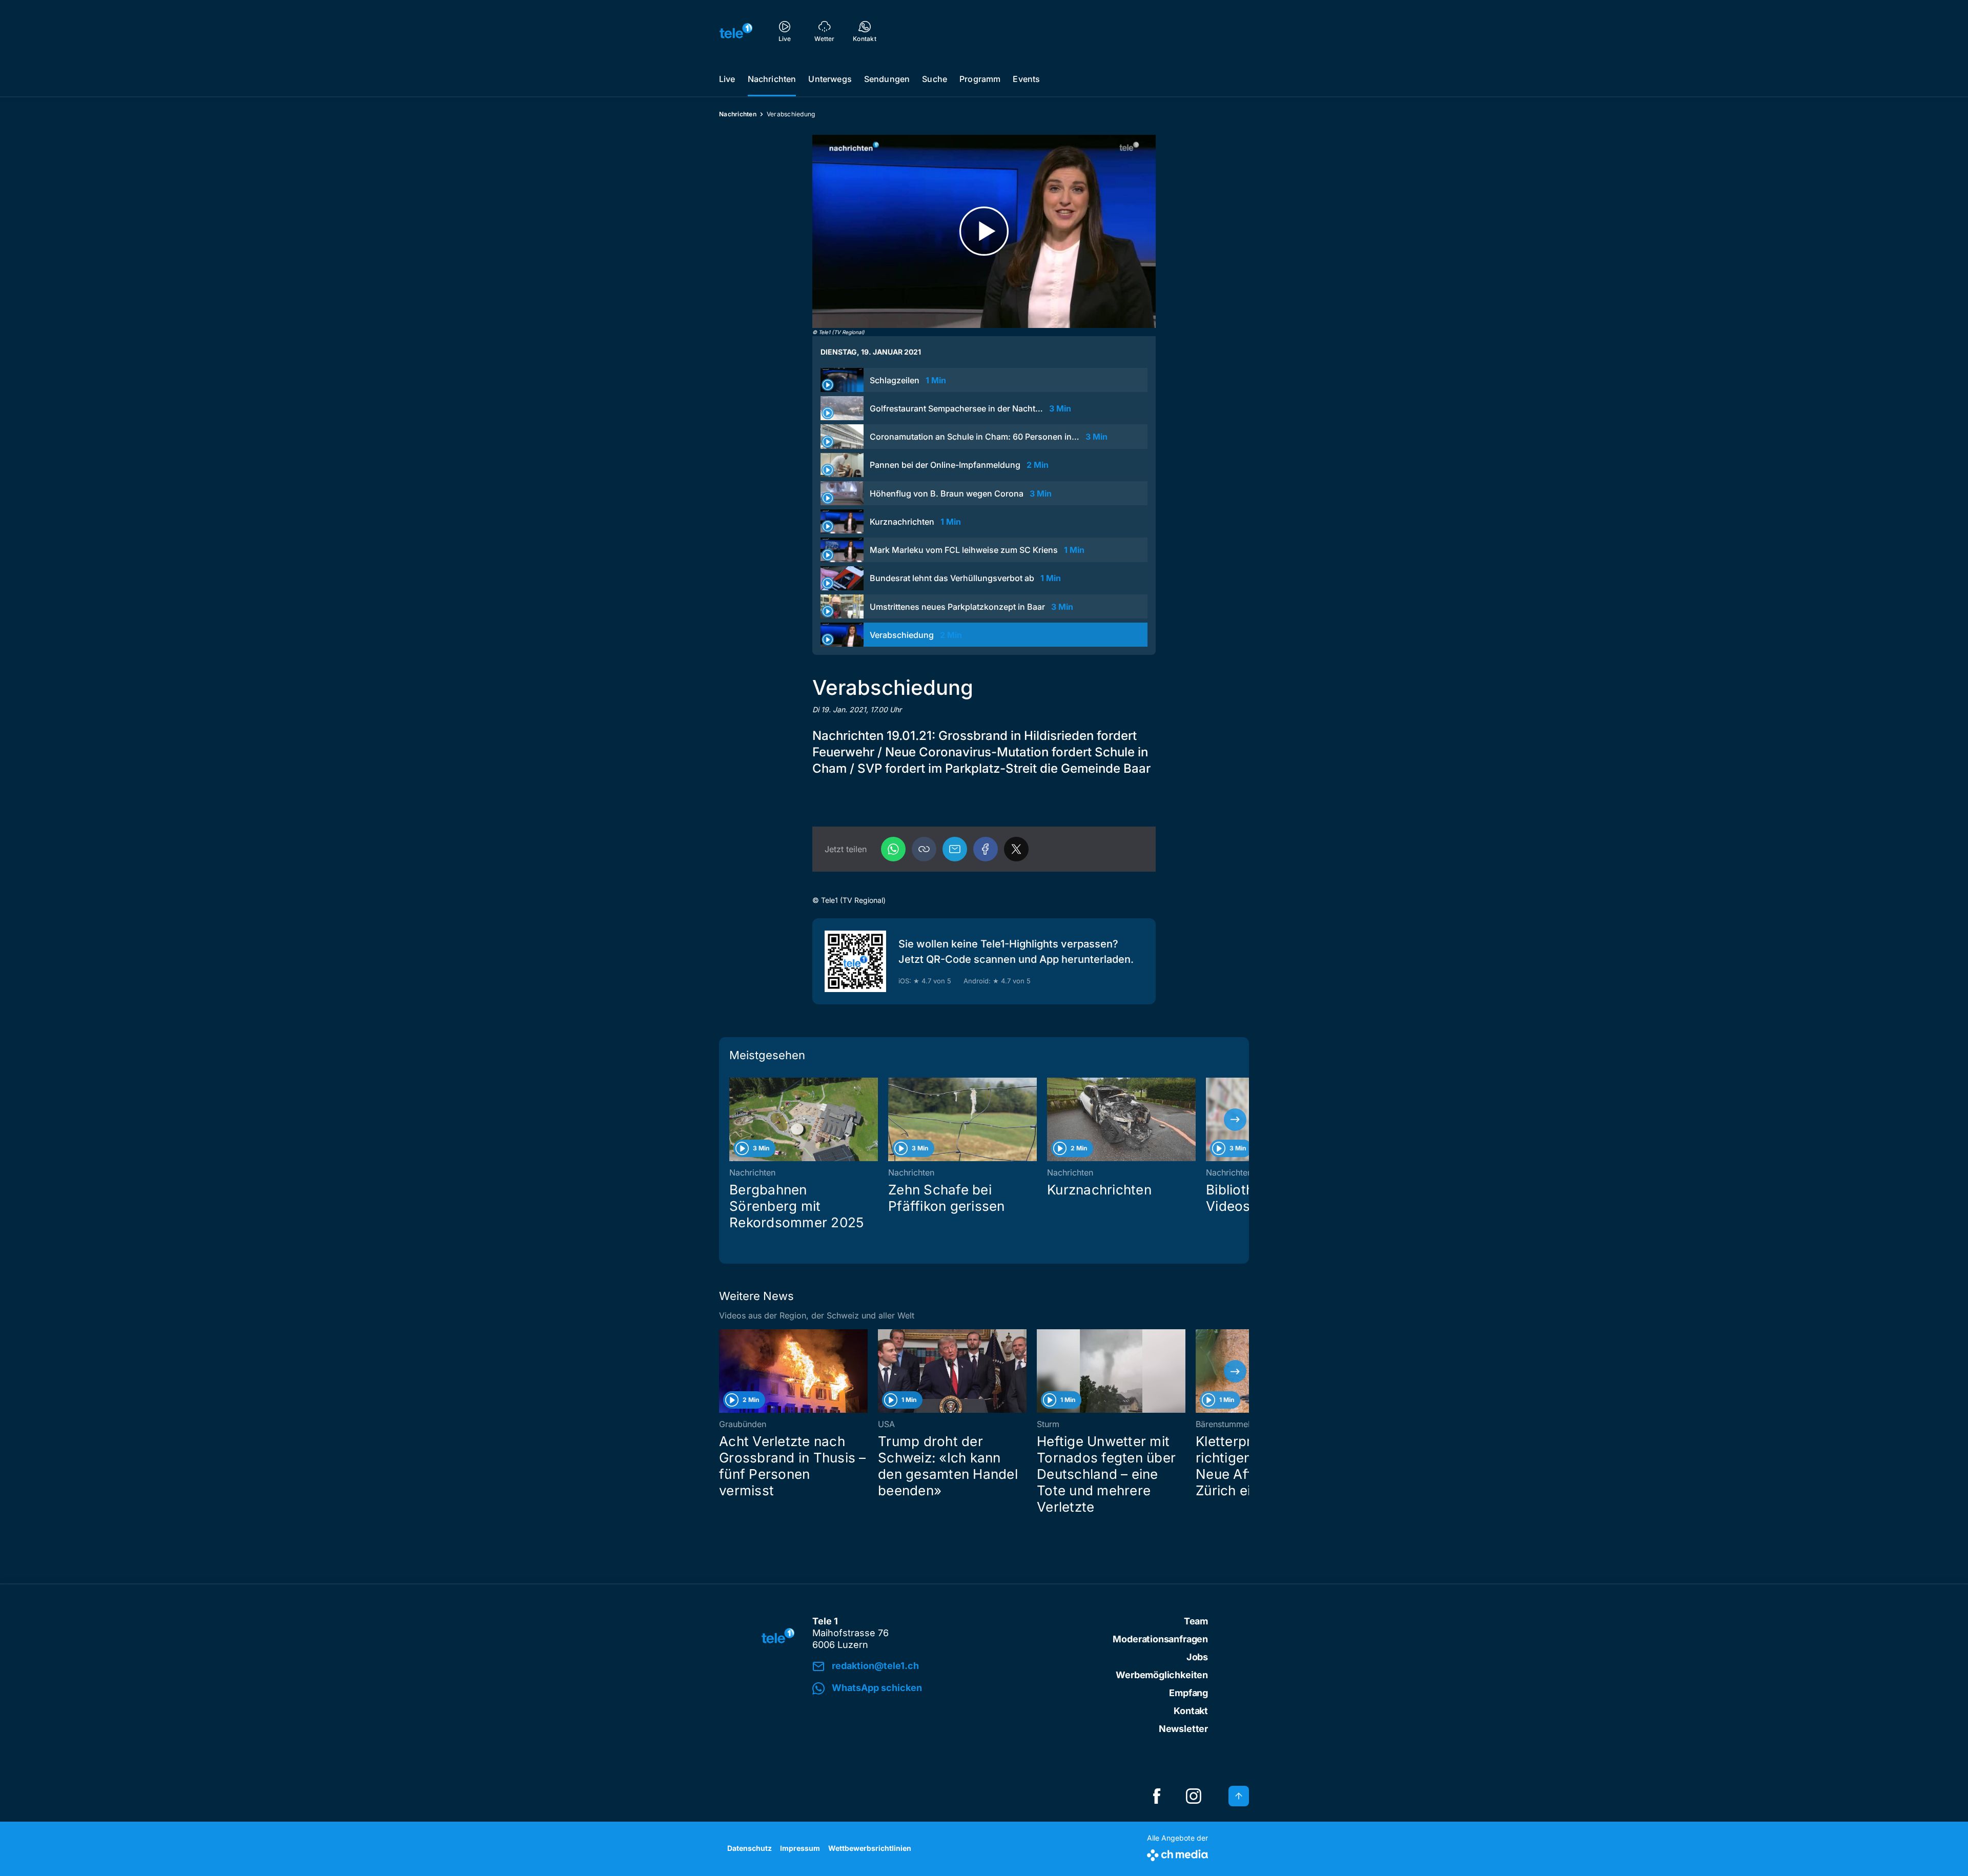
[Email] (955, 849)
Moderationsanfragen (1160, 1639)
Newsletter (1183, 1729)
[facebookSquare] (1157, 1796)
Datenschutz (750, 1848)
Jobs (1197, 1657)
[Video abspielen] (984, 231)
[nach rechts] (1235, 1120)
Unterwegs (830, 79)
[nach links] (733, 1120)
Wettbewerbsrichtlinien (870, 1848)
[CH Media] (1177, 1853)
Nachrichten (772, 79)
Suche (935, 79)
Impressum (800, 1848)
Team (1196, 1621)
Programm (980, 79)
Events (1026, 79)
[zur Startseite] (736, 31)
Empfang (1188, 1693)
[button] (924, 849)
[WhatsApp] (893, 849)
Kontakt (1191, 1711)
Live (727, 79)
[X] (1016, 849)
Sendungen (887, 79)
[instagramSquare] (1194, 1796)
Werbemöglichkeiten (1162, 1675)
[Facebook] (986, 849)
